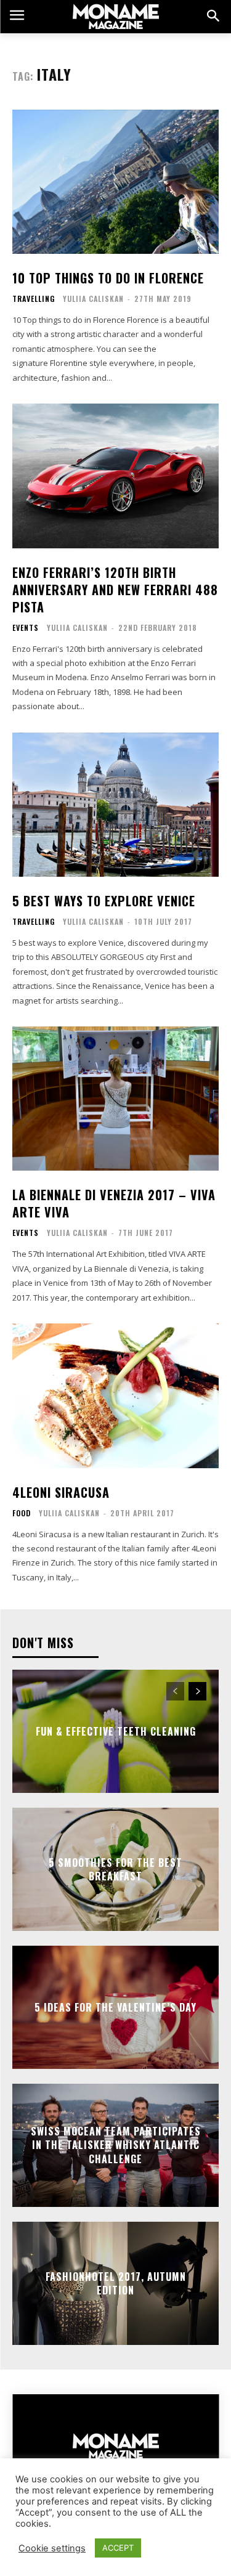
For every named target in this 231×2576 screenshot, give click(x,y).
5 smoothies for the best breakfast (115, 1869)
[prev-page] (175, 1691)
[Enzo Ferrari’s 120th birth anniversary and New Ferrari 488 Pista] (115, 476)
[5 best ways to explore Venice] (115, 805)
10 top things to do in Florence (108, 278)
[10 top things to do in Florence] (115, 182)
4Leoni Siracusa (61, 1492)
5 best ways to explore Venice (104, 901)
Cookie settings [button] (52, 2548)
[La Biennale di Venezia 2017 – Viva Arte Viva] (115, 1099)
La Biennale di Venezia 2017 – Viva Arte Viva (114, 1203)
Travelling (34, 299)
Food (22, 1513)
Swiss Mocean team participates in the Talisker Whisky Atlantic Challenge (116, 2145)
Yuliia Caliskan (93, 299)
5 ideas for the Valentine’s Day (115, 2007)
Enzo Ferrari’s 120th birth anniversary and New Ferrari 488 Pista (115, 590)
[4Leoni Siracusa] (115, 1396)
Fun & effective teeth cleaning (116, 1731)
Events (26, 628)
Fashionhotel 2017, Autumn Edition (116, 2283)
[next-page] (197, 1691)
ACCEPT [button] (118, 2548)
